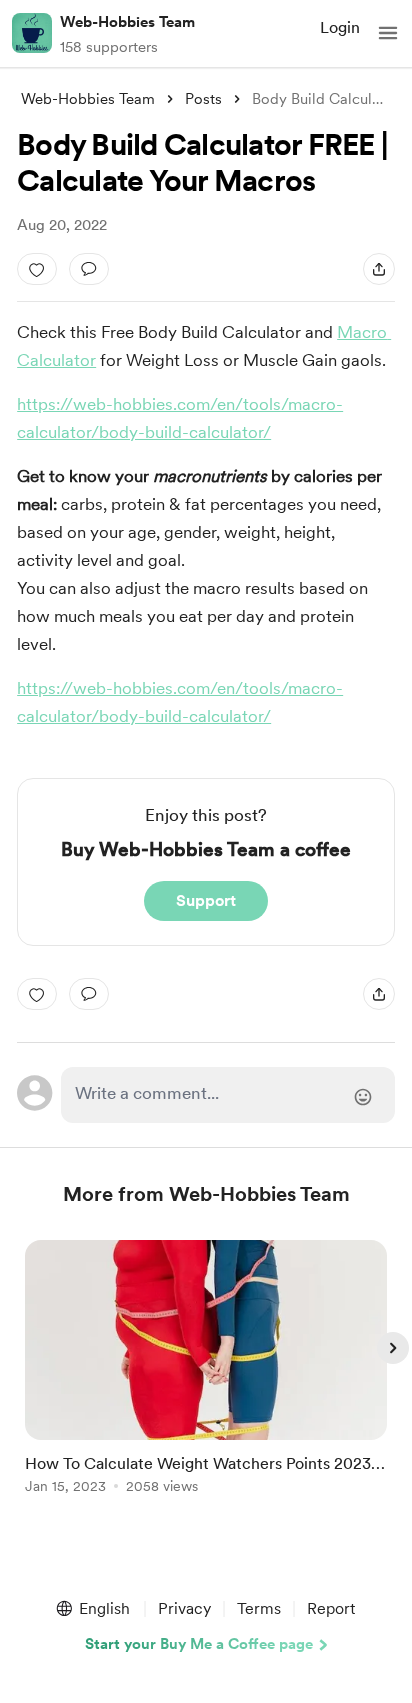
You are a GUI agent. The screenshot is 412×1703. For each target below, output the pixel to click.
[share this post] (379, 269)
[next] (393, 1348)
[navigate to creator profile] (32, 33)
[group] (206, 1378)
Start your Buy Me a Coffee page (199, 1644)
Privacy (184, 1608)
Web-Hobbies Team (127, 22)
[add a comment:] (89, 269)
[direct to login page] (228, 1095)
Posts (203, 99)
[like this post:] (37, 269)
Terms (259, 1608)
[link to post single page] (206, 1370)
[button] (388, 33)
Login (340, 27)
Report (331, 1608)
